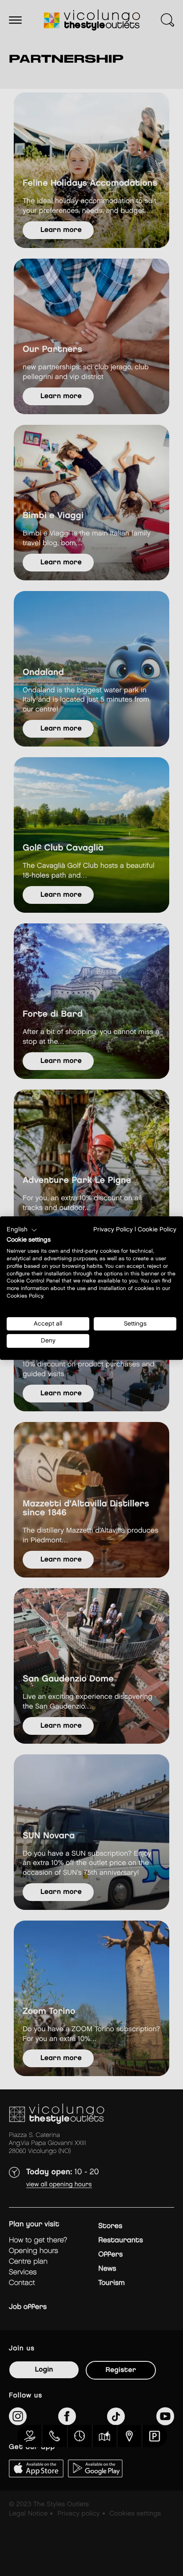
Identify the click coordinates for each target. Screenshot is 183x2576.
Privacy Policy (113, 1230)
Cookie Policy (157, 1230)
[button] (22, 1230)
